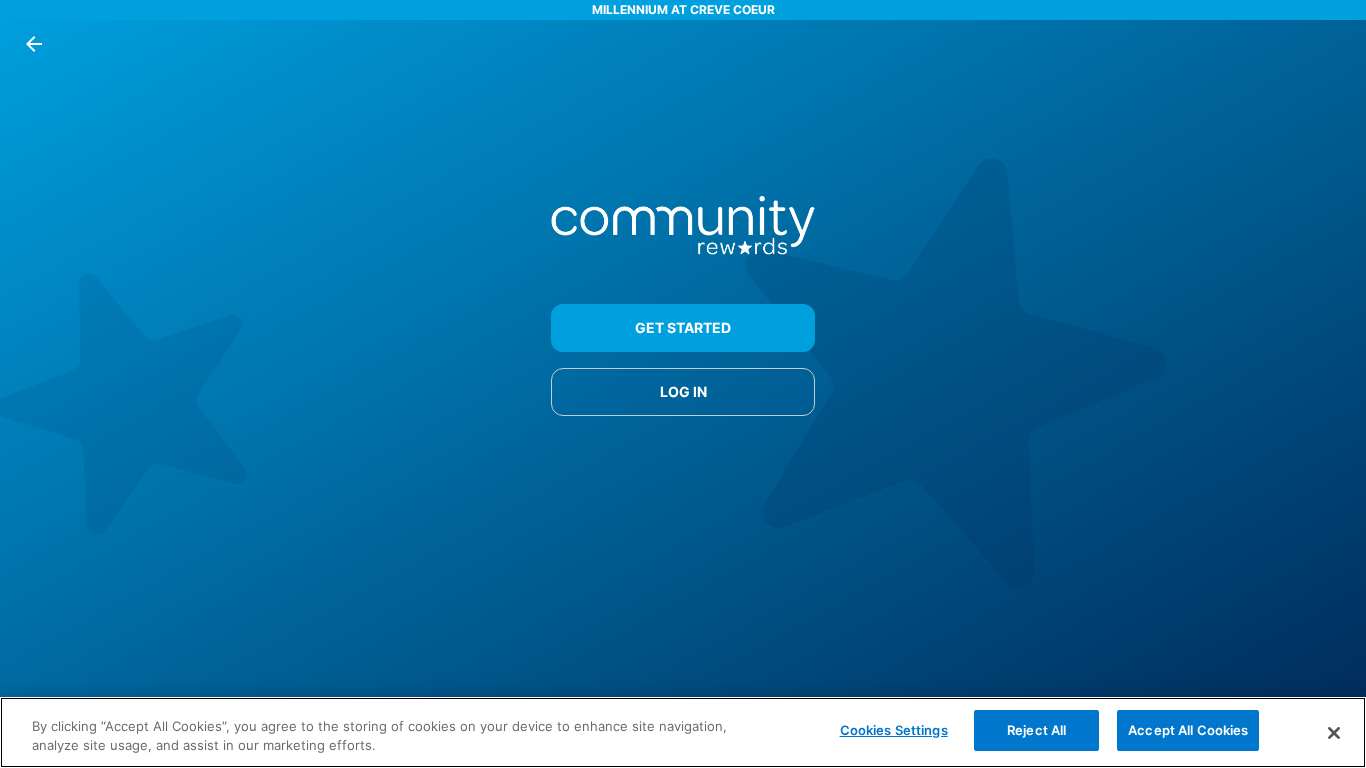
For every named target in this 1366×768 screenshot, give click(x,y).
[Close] (1334, 733)
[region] (683, 732)
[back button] (34, 44)
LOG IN (683, 391)
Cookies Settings (894, 730)
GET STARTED (683, 327)
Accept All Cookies (1188, 730)
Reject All (1036, 730)
